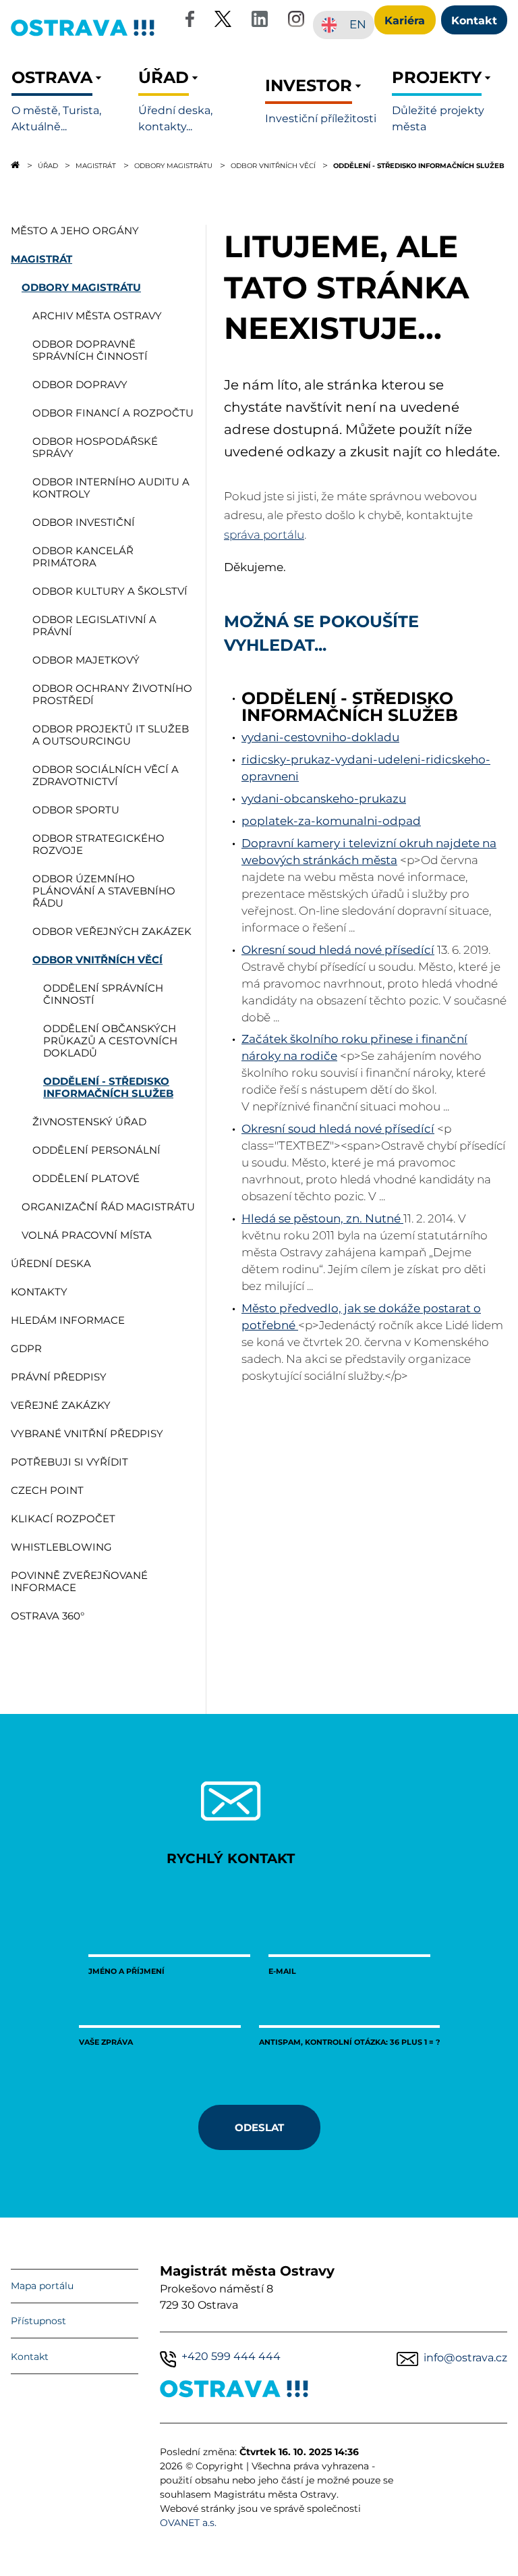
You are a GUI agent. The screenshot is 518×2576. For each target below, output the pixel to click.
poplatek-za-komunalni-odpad (331, 821)
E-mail (282, 1971)
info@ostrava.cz (465, 2358)
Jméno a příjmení (126, 1971)
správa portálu (264, 535)
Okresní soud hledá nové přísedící (338, 950)
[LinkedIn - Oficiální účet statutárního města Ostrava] (260, 21)
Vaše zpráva (106, 2042)
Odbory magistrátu (173, 165)
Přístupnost (38, 2321)
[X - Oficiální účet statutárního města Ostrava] (223, 21)
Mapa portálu (42, 2286)
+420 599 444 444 (231, 2356)
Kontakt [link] (474, 20)
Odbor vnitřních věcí (273, 165)
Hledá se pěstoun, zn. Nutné (322, 1218)
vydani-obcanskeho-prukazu (324, 799)
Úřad (48, 165)
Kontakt (30, 2357)
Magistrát (96, 165)
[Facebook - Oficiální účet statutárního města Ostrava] (190, 21)
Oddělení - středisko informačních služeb (419, 165)
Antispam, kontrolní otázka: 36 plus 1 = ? (349, 2042)
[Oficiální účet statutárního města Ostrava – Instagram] (296, 21)
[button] (69, 101)
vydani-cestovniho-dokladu (320, 737)
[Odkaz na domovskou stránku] (15, 165)
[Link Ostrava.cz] (234, 2391)
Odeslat (259, 2127)
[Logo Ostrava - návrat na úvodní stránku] (83, 35)
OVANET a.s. (188, 2523)
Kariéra (405, 20)
